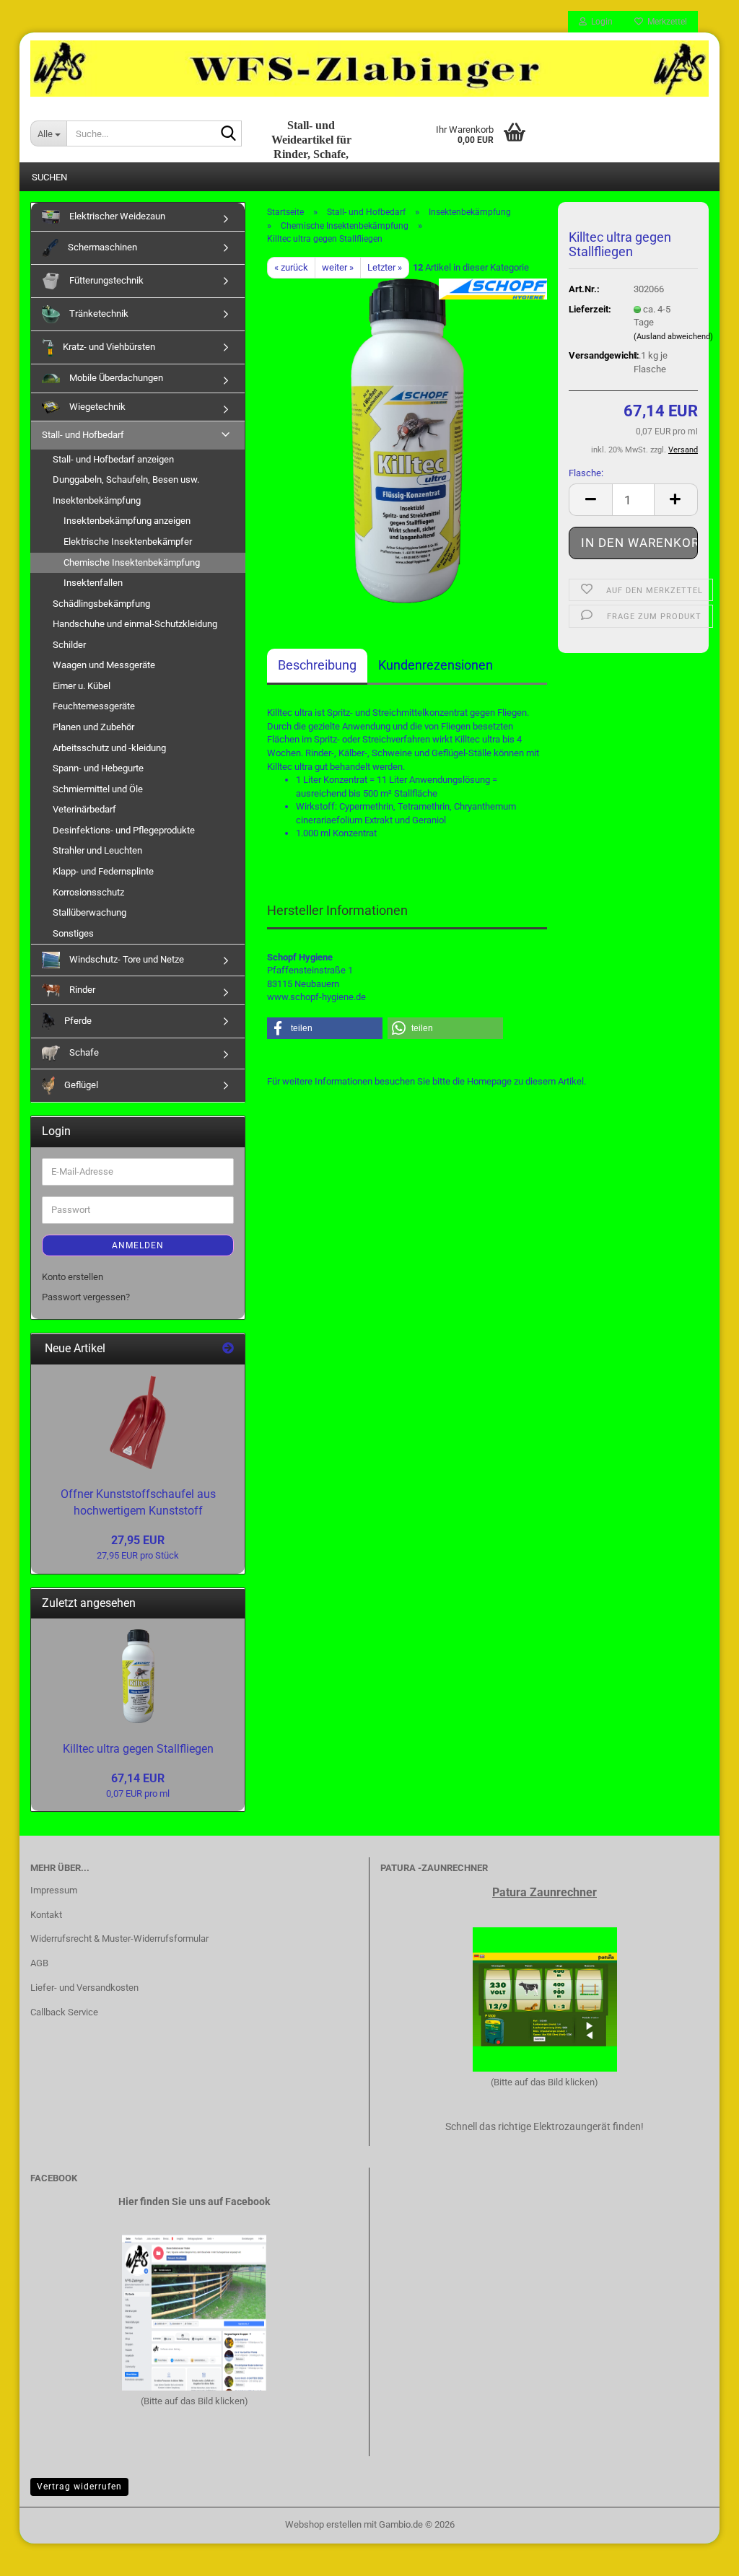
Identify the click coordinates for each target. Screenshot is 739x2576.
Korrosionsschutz (88, 892)
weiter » (338, 267)
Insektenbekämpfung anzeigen (127, 521)
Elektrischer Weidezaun (116, 216)
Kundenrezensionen (436, 665)
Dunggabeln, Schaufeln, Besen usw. (126, 479)
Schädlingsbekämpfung (101, 604)
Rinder (81, 990)
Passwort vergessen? (86, 1297)
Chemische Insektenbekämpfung (132, 562)
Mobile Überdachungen (115, 378)
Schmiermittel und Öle (98, 789)
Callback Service (64, 2012)
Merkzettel (665, 22)
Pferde (77, 1021)
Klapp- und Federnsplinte (103, 871)
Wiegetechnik (96, 407)
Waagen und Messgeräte (104, 665)
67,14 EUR (138, 1778)
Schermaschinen (101, 247)
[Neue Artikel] (228, 1349)
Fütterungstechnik (105, 280)
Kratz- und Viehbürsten (108, 347)
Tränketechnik (98, 314)
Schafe (83, 1052)
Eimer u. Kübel (82, 686)
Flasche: (586, 473)
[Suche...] (228, 134)
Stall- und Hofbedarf (83, 435)
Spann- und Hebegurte (98, 768)
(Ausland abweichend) (673, 337)
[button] (590, 500)
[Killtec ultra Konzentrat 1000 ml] (407, 441)
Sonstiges (73, 933)
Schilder (69, 645)
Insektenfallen (93, 583)
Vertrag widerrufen (79, 2487)
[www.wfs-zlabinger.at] (369, 69)
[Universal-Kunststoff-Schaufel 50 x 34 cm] (138, 1422)
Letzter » (385, 267)
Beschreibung (317, 665)
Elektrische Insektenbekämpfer (128, 542)
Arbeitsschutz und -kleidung (109, 748)
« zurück (291, 267)
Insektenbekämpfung (97, 500)
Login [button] (600, 22)
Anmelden (138, 1245)
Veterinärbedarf (84, 809)
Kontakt (46, 1915)
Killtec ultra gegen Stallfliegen (138, 1749)
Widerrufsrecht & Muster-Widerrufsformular (119, 1938)
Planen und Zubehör (93, 727)
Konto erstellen (73, 1277)
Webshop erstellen (323, 2524)
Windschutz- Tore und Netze (126, 959)
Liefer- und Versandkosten (84, 1988)
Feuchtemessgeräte (94, 706)
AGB (39, 1963)
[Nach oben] (699, 2554)
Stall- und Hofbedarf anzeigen (113, 459)
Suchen (49, 177)
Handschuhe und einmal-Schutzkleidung (135, 624)
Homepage (489, 1081)
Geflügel (80, 1085)
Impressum (54, 1890)
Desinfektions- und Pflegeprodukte (124, 830)
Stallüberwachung (89, 912)
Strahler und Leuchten (97, 850)
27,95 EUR (138, 1540)
